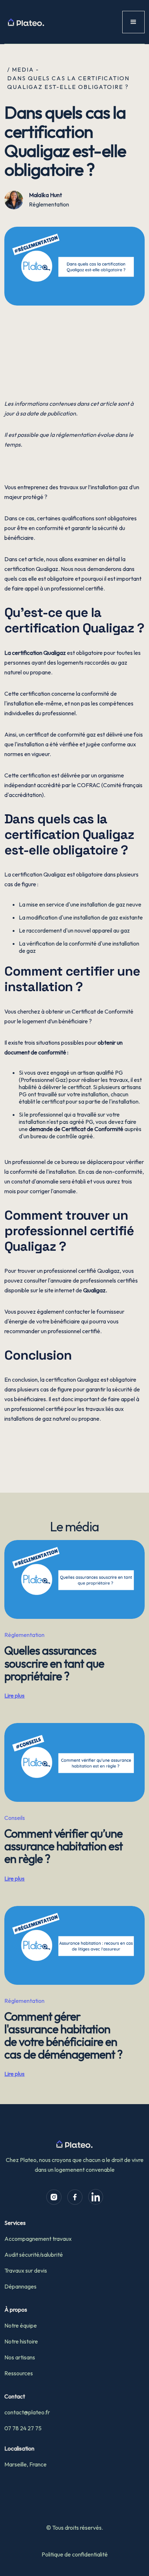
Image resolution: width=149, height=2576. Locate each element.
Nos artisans (20, 2357)
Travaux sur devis (26, 2270)
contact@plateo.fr (27, 2412)
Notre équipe (21, 2325)
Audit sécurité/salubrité (34, 2255)
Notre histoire (21, 2341)
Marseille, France (25, 2464)
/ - (23, 69)
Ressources (19, 2373)
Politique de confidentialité (75, 2554)
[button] (133, 22)
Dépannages (20, 2286)
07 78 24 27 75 (23, 2428)
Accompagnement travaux (38, 2239)
